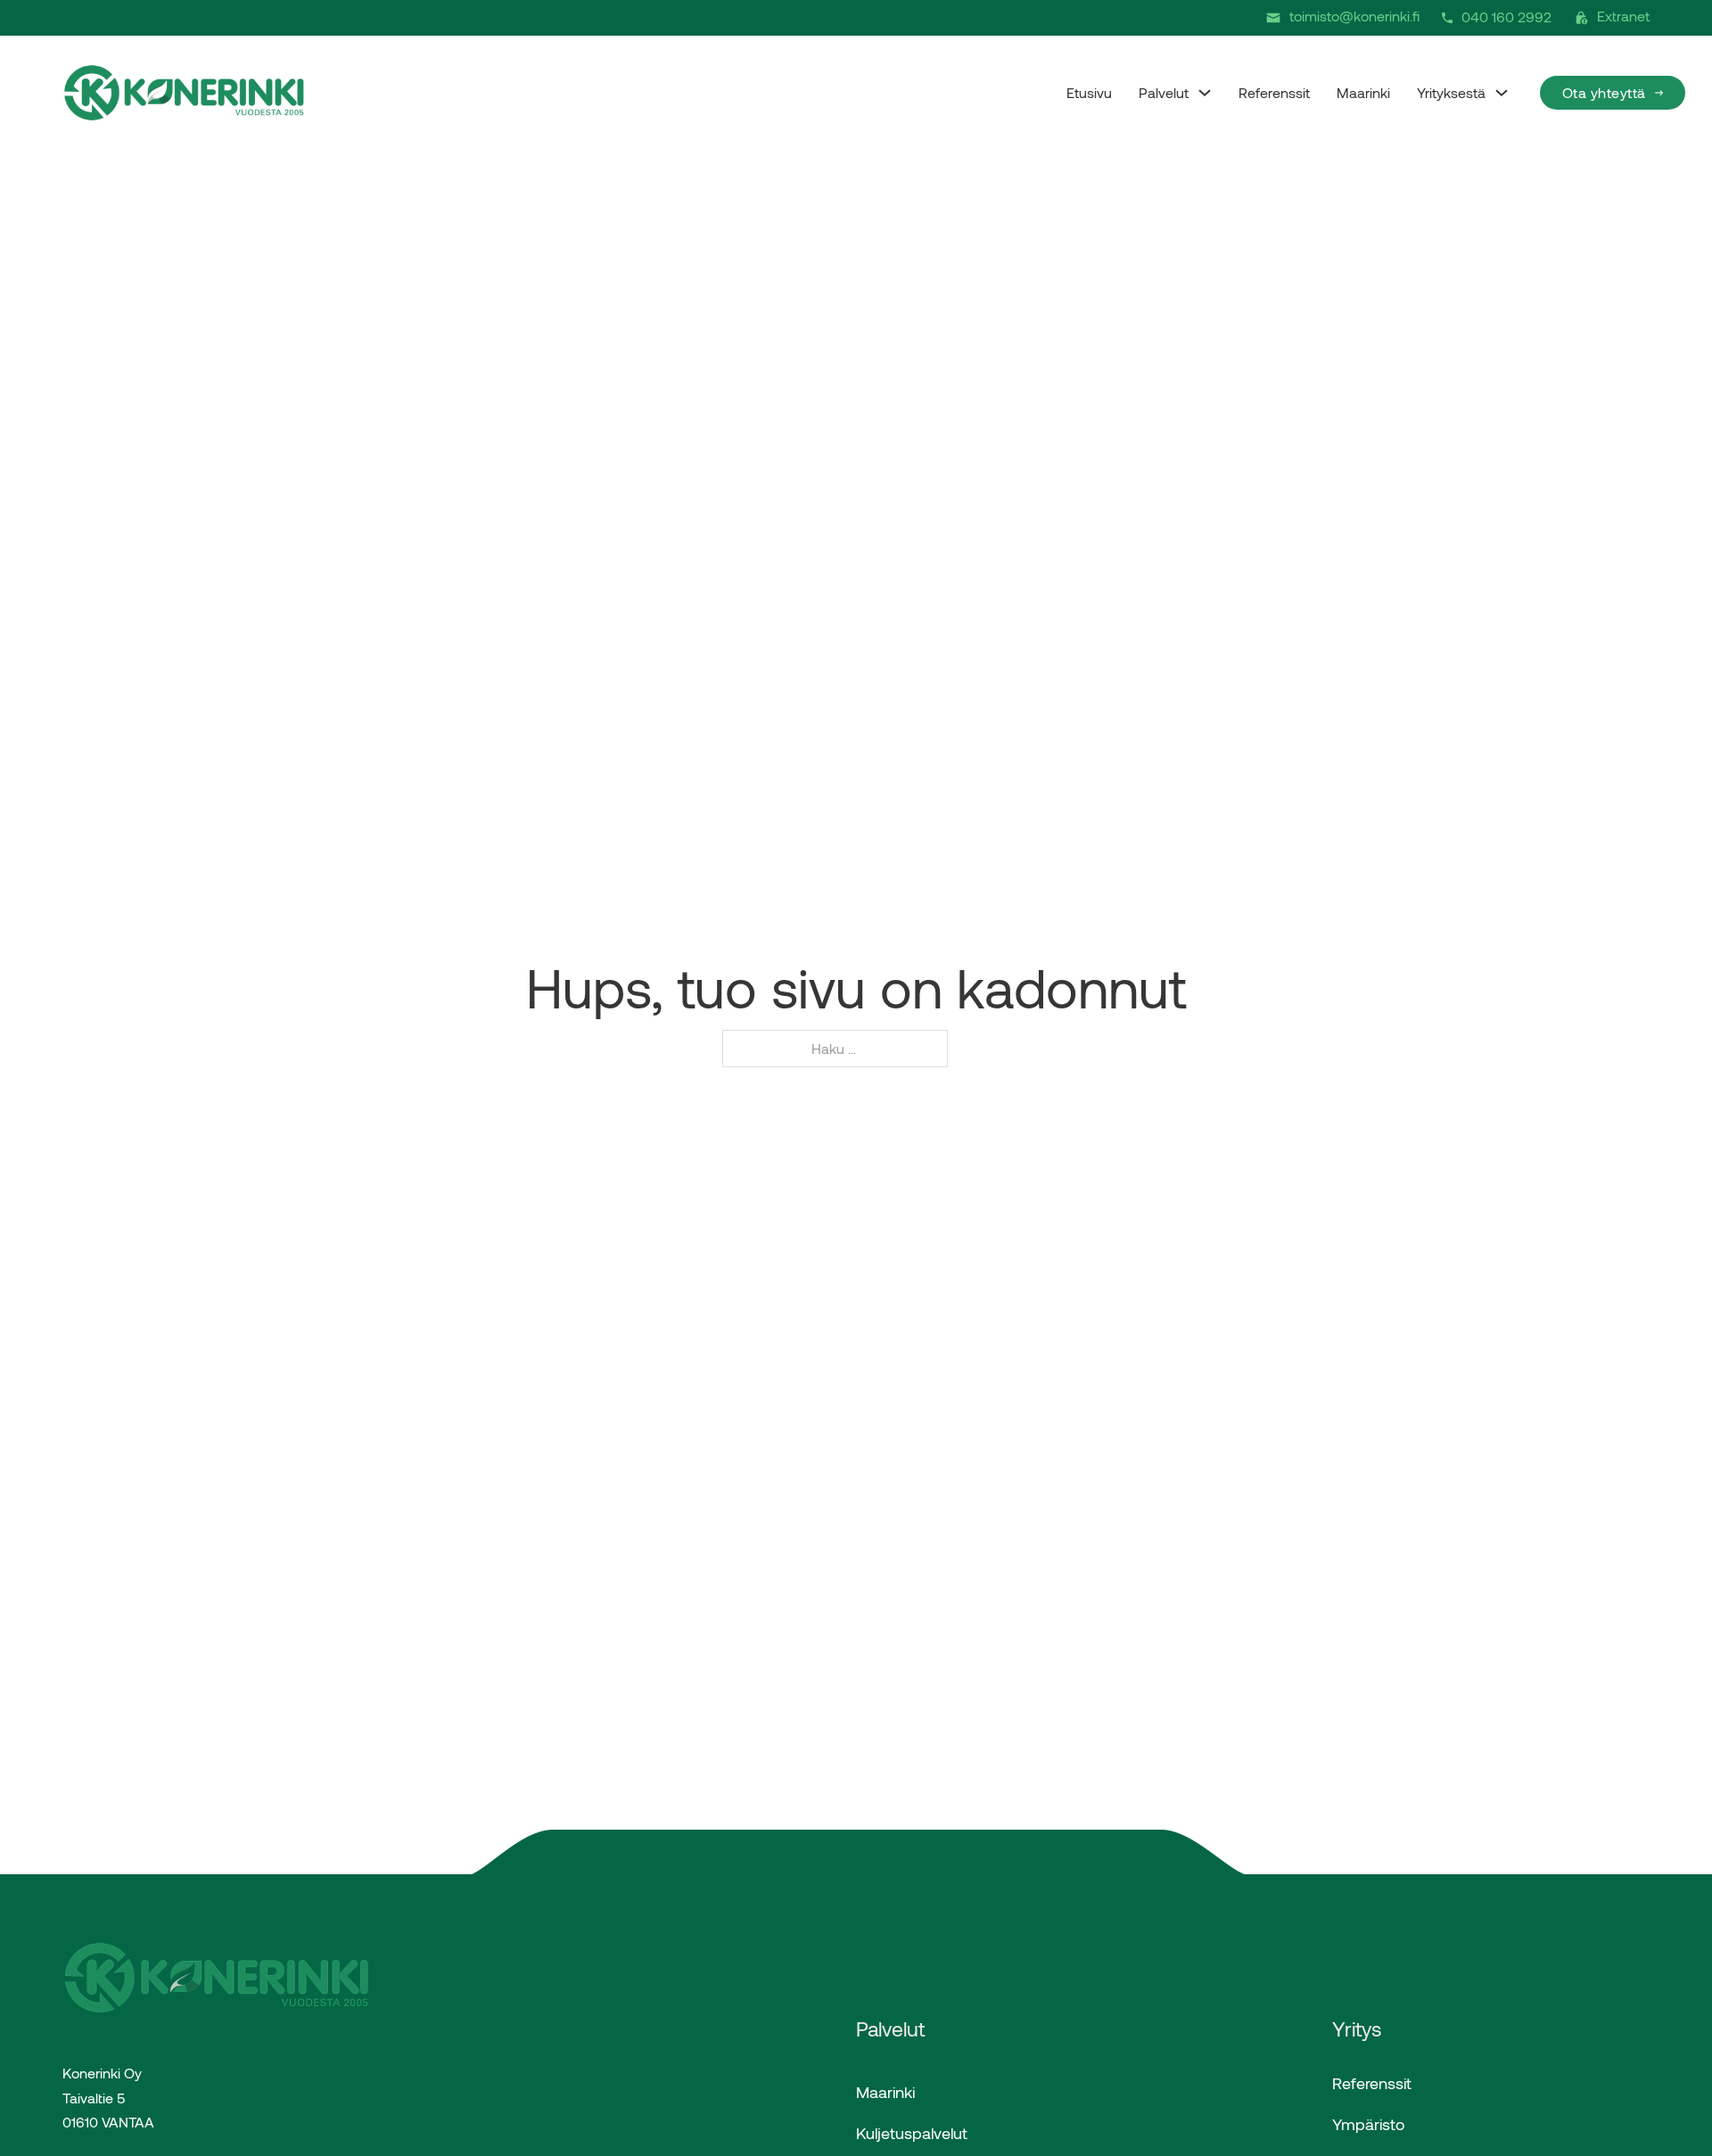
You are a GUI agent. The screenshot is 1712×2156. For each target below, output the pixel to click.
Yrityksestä (1451, 92)
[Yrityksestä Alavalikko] (1502, 93)
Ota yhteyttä (1604, 92)
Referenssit (1274, 92)
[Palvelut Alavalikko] (1205, 93)
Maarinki (1363, 92)
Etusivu (1089, 92)
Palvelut (1164, 92)
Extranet (1623, 16)
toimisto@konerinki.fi (1354, 16)
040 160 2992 (1506, 16)
